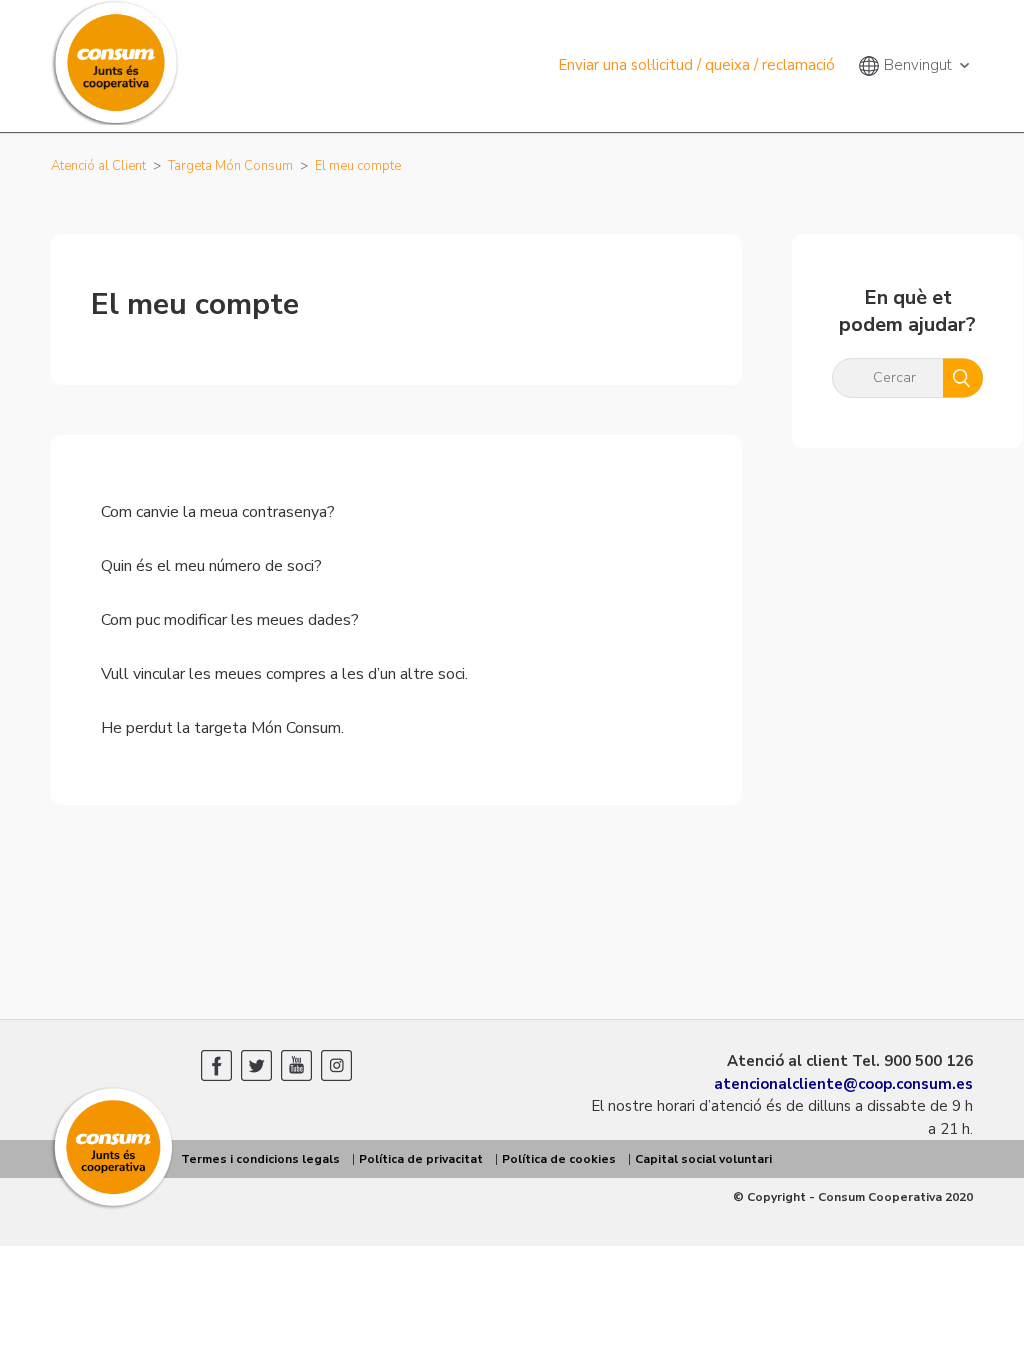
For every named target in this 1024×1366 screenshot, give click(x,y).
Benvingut (918, 65)
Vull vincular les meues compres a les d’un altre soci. (284, 674)
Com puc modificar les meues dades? (230, 620)
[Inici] (114, 1206)
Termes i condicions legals (260, 1159)
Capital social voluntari (703, 1159)
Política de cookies (559, 1159)
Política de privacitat (421, 1159)
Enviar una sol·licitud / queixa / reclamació (696, 65)
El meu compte (358, 166)
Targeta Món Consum (230, 166)
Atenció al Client (98, 166)
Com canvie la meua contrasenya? (218, 512)
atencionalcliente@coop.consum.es (843, 1084)
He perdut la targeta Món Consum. (222, 728)
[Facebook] (216, 1065)
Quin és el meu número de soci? (211, 566)
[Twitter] (256, 1065)
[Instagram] (336, 1065)
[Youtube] (296, 1065)
